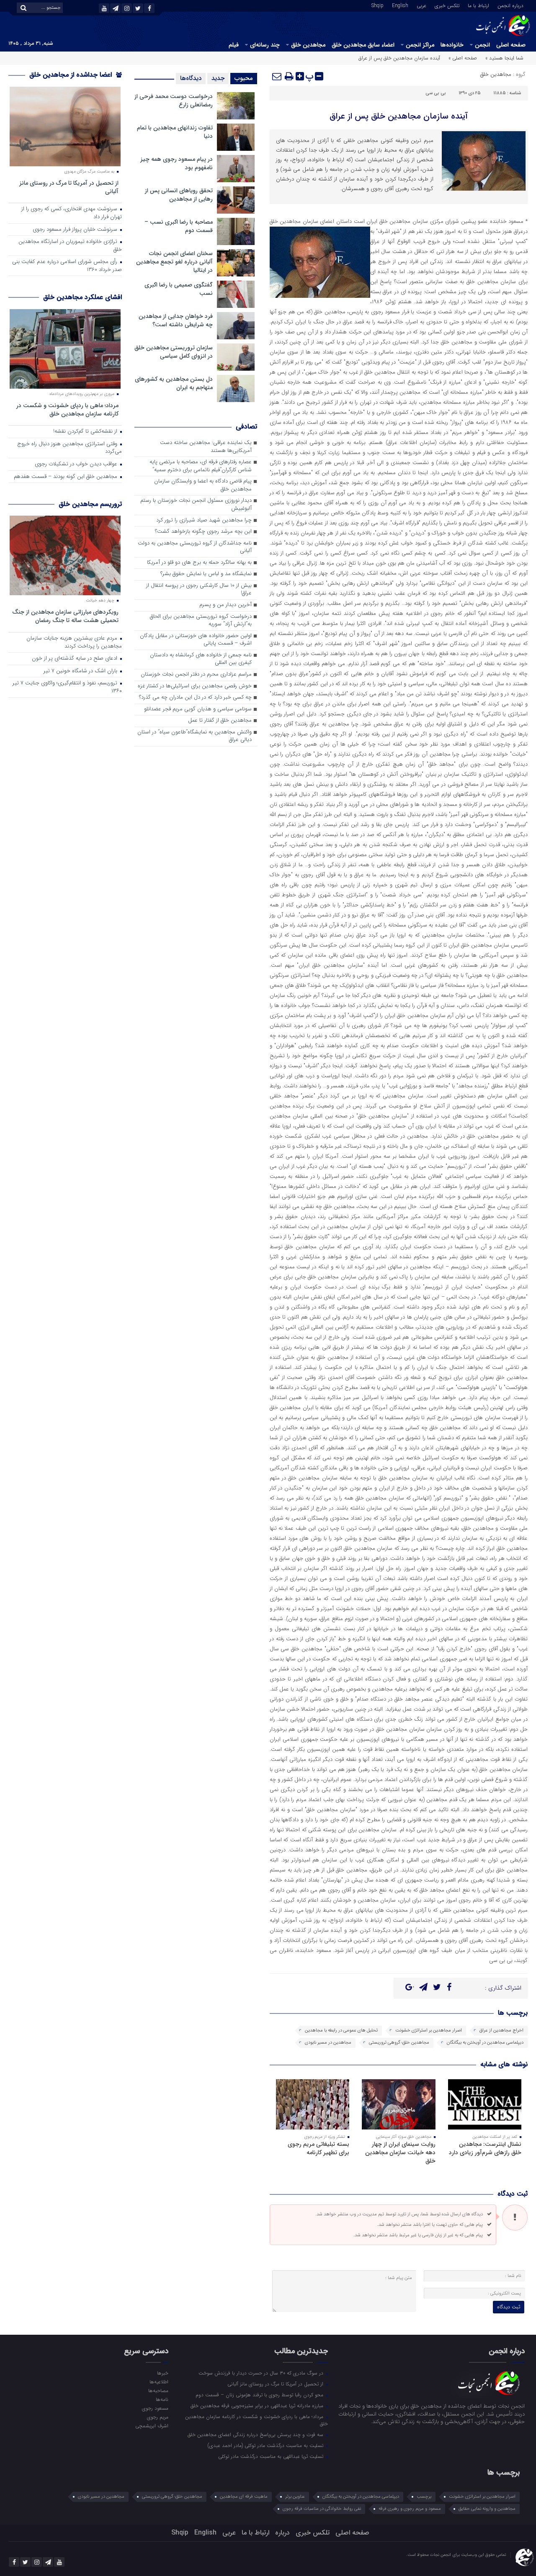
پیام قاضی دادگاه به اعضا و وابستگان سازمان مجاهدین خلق (203, 485)
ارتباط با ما (478, 5)
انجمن (482, 45)
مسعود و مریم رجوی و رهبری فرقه (410, 2509)
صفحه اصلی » (463, 58)
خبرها (162, 2373)
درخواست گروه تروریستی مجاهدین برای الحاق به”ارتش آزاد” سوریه (201, 621)
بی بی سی (436, 93)
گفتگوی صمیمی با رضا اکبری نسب (179, 289)
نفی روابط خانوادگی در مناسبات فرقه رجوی (322, 2509)
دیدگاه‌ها (191, 78)
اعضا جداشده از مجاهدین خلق (72, 75)
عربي (421, 5)
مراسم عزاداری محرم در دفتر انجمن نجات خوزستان (196, 675)
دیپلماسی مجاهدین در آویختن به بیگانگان (485, 2043)
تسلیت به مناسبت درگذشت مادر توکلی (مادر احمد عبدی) (266, 2445)
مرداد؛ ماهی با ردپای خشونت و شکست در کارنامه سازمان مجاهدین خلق (67, 409)
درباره (282, 2533)
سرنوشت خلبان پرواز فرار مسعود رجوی (76, 230)
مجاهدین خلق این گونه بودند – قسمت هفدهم (66, 477)
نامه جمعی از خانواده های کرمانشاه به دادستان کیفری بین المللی (201, 659)
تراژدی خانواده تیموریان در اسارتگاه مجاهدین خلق (70, 246)
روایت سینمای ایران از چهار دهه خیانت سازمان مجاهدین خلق (400, 2153)
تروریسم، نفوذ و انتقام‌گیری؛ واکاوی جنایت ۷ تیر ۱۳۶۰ (67, 687)
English (400, 5)
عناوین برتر (295, 2497)
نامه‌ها (162, 2399)
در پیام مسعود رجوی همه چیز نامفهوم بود (177, 163)
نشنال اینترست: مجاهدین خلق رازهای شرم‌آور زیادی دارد (485, 2148)
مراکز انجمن (420, 45)
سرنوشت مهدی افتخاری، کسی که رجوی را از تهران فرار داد (72, 213)
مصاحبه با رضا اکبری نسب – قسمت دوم (179, 226)
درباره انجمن (510, 5)
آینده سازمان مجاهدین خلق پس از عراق (399, 116)
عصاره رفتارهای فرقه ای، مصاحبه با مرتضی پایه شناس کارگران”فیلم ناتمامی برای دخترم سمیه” (201, 466)
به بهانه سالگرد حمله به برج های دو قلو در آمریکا (199, 563)
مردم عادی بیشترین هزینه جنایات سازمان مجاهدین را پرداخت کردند (74, 643)
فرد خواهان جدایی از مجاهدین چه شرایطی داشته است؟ (176, 320)
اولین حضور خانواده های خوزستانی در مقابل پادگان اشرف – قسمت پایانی (196, 640)
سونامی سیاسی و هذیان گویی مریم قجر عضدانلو (198, 709)
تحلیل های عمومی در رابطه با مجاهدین (341, 2030)
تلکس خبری (447, 5)
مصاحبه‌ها (158, 2390)
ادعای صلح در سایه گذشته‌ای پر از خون (75, 659)
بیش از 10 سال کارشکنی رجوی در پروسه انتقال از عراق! (199, 590)
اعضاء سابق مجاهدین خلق (363, 45)
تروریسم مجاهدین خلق (90, 504)
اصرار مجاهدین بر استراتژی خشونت (429, 2030)
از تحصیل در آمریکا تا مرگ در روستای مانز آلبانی (69, 187)
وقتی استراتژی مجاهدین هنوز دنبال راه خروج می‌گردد (70, 448)
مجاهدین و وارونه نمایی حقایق (487, 2509)
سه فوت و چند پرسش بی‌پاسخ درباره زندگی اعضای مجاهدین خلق (256, 2434)
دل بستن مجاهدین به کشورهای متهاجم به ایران (174, 383)
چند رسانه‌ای (265, 45)
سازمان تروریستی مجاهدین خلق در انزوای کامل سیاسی (174, 352)
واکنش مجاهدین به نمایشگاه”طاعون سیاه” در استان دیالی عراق (195, 736)
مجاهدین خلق (308, 45)
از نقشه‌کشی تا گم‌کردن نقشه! (86, 432)
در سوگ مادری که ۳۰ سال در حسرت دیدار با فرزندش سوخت (262, 2373)
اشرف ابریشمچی (152, 2426)
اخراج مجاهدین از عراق (501, 2030)
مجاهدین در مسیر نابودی (328, 2043)
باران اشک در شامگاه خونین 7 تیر (81, 671)
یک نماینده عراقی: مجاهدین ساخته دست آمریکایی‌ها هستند (206, 447)
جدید (218, 78)
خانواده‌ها (452, 45)
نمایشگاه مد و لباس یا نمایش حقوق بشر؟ (206, 574)
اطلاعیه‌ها (159, 2382)
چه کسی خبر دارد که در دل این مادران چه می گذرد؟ (195, 698)
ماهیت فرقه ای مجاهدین (244, 2497)
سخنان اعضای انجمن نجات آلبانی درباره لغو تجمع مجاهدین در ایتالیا (174, 262)
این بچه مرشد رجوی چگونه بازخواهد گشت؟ (203, 532)
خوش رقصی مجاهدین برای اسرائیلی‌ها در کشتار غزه (195, 686)
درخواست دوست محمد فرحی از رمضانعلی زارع (174, 101)
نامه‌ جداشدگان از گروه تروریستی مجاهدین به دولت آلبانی (195, 547)
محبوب (244, 78)
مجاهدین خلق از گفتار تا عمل (220, 721)
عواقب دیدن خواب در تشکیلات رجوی (77, 464)
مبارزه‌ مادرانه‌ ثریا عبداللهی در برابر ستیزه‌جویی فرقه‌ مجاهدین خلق (258, 2406)
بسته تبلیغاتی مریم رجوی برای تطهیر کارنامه (318, 2148)
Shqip (378, 5)
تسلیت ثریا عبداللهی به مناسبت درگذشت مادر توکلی (272, 2456)
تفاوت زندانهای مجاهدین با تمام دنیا (175, 132)
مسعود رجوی (155, 2408)
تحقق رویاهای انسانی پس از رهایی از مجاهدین (179, 195)
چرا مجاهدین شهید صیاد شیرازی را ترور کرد (204, 520)
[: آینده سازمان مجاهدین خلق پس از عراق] (277, 76)
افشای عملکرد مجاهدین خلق (82, 297)
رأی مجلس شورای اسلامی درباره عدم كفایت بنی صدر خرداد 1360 (67, 266)
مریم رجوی (157, 2417)
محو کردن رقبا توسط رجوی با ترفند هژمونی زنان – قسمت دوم (260, 2395)
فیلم (234, 45)
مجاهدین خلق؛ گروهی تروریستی (399, 2043)
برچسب (424, 2497)
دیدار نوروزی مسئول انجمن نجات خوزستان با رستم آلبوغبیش (196, 505)
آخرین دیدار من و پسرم (225, 605)
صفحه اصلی (511, 45)
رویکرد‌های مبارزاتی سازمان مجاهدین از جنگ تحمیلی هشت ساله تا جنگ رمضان (65, 616)
